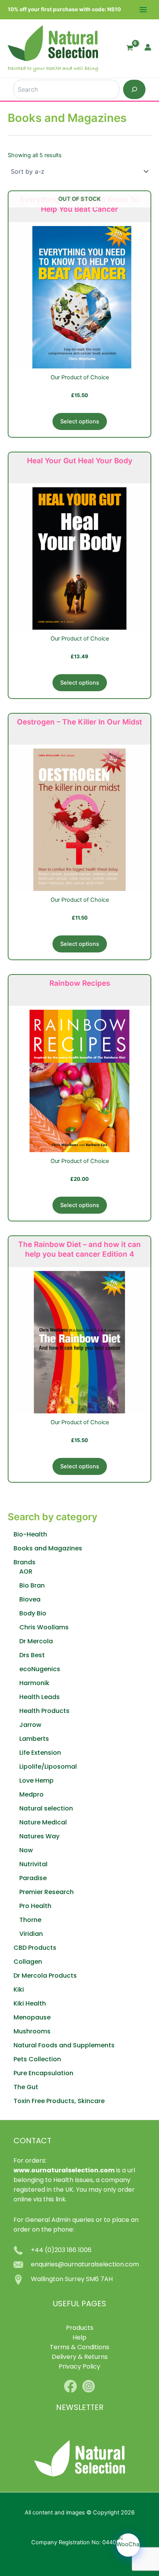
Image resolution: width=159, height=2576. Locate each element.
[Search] (134, 89)
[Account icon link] (148, 47)
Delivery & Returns (80, 2357)
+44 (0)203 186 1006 (61, 2251)
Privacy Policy (79, 2367)
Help (79, 2338)
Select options (80, 421)
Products (80, 2328)
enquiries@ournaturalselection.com (85, 2265)
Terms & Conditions (79, 2348)
